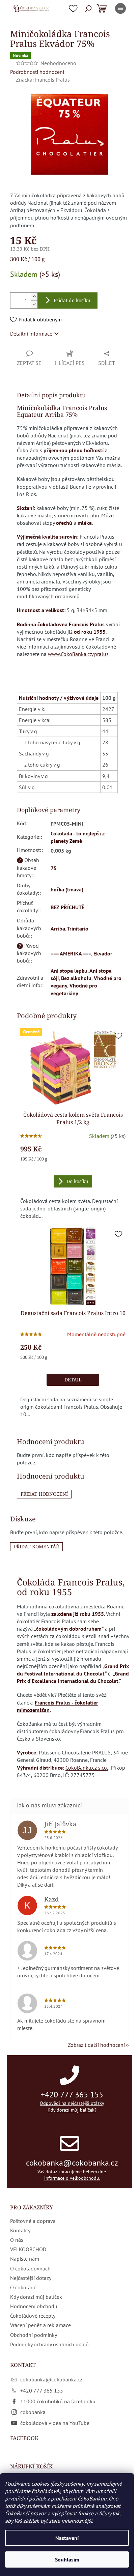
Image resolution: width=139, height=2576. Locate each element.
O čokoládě (23, 2287)
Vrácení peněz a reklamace (40, 2325)
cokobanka (33, 2412)
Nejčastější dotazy (31, 2278)
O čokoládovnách (30, 2268)
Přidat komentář (36, 1547)
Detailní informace (31, 334)
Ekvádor (103, 953)
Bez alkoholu (76, 978)
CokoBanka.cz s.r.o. (87, 1768)
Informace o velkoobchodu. (72, 2178)
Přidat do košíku (72, 300)
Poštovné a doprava (33, 2221)
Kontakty (20, 2230)
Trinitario (78, 928)
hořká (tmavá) (67, 889)
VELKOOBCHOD (28, 2249)
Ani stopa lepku (69, 971)
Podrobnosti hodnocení (37, 72)
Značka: (43, 80)
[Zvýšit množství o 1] (34, 297)
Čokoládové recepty (33, 2316)
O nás (17, 2240)
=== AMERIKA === (71, 953)
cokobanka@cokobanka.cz (72, 2163)
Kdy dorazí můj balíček (36, 2297)
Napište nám (25, 2259)
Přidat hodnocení (44, 1494)
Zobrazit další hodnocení (96, 2045)
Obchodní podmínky (34, 2335)
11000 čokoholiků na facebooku (58, 2401)
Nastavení (67, 2538)
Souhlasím (67, 2559)
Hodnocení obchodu (34, 2306)
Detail (73, 1380)
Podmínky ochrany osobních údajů (49, 2344)
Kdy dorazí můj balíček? (72, 2110)
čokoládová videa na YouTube (55, 2423)
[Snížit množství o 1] (34, 304)
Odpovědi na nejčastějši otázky (72, 2103)
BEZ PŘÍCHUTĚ (67, 907)
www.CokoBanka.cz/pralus (78, 654)
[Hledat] (88, 8)
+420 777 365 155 (72, 2095)
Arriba (58, 928)
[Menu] (120, 8)
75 (54, 868)
